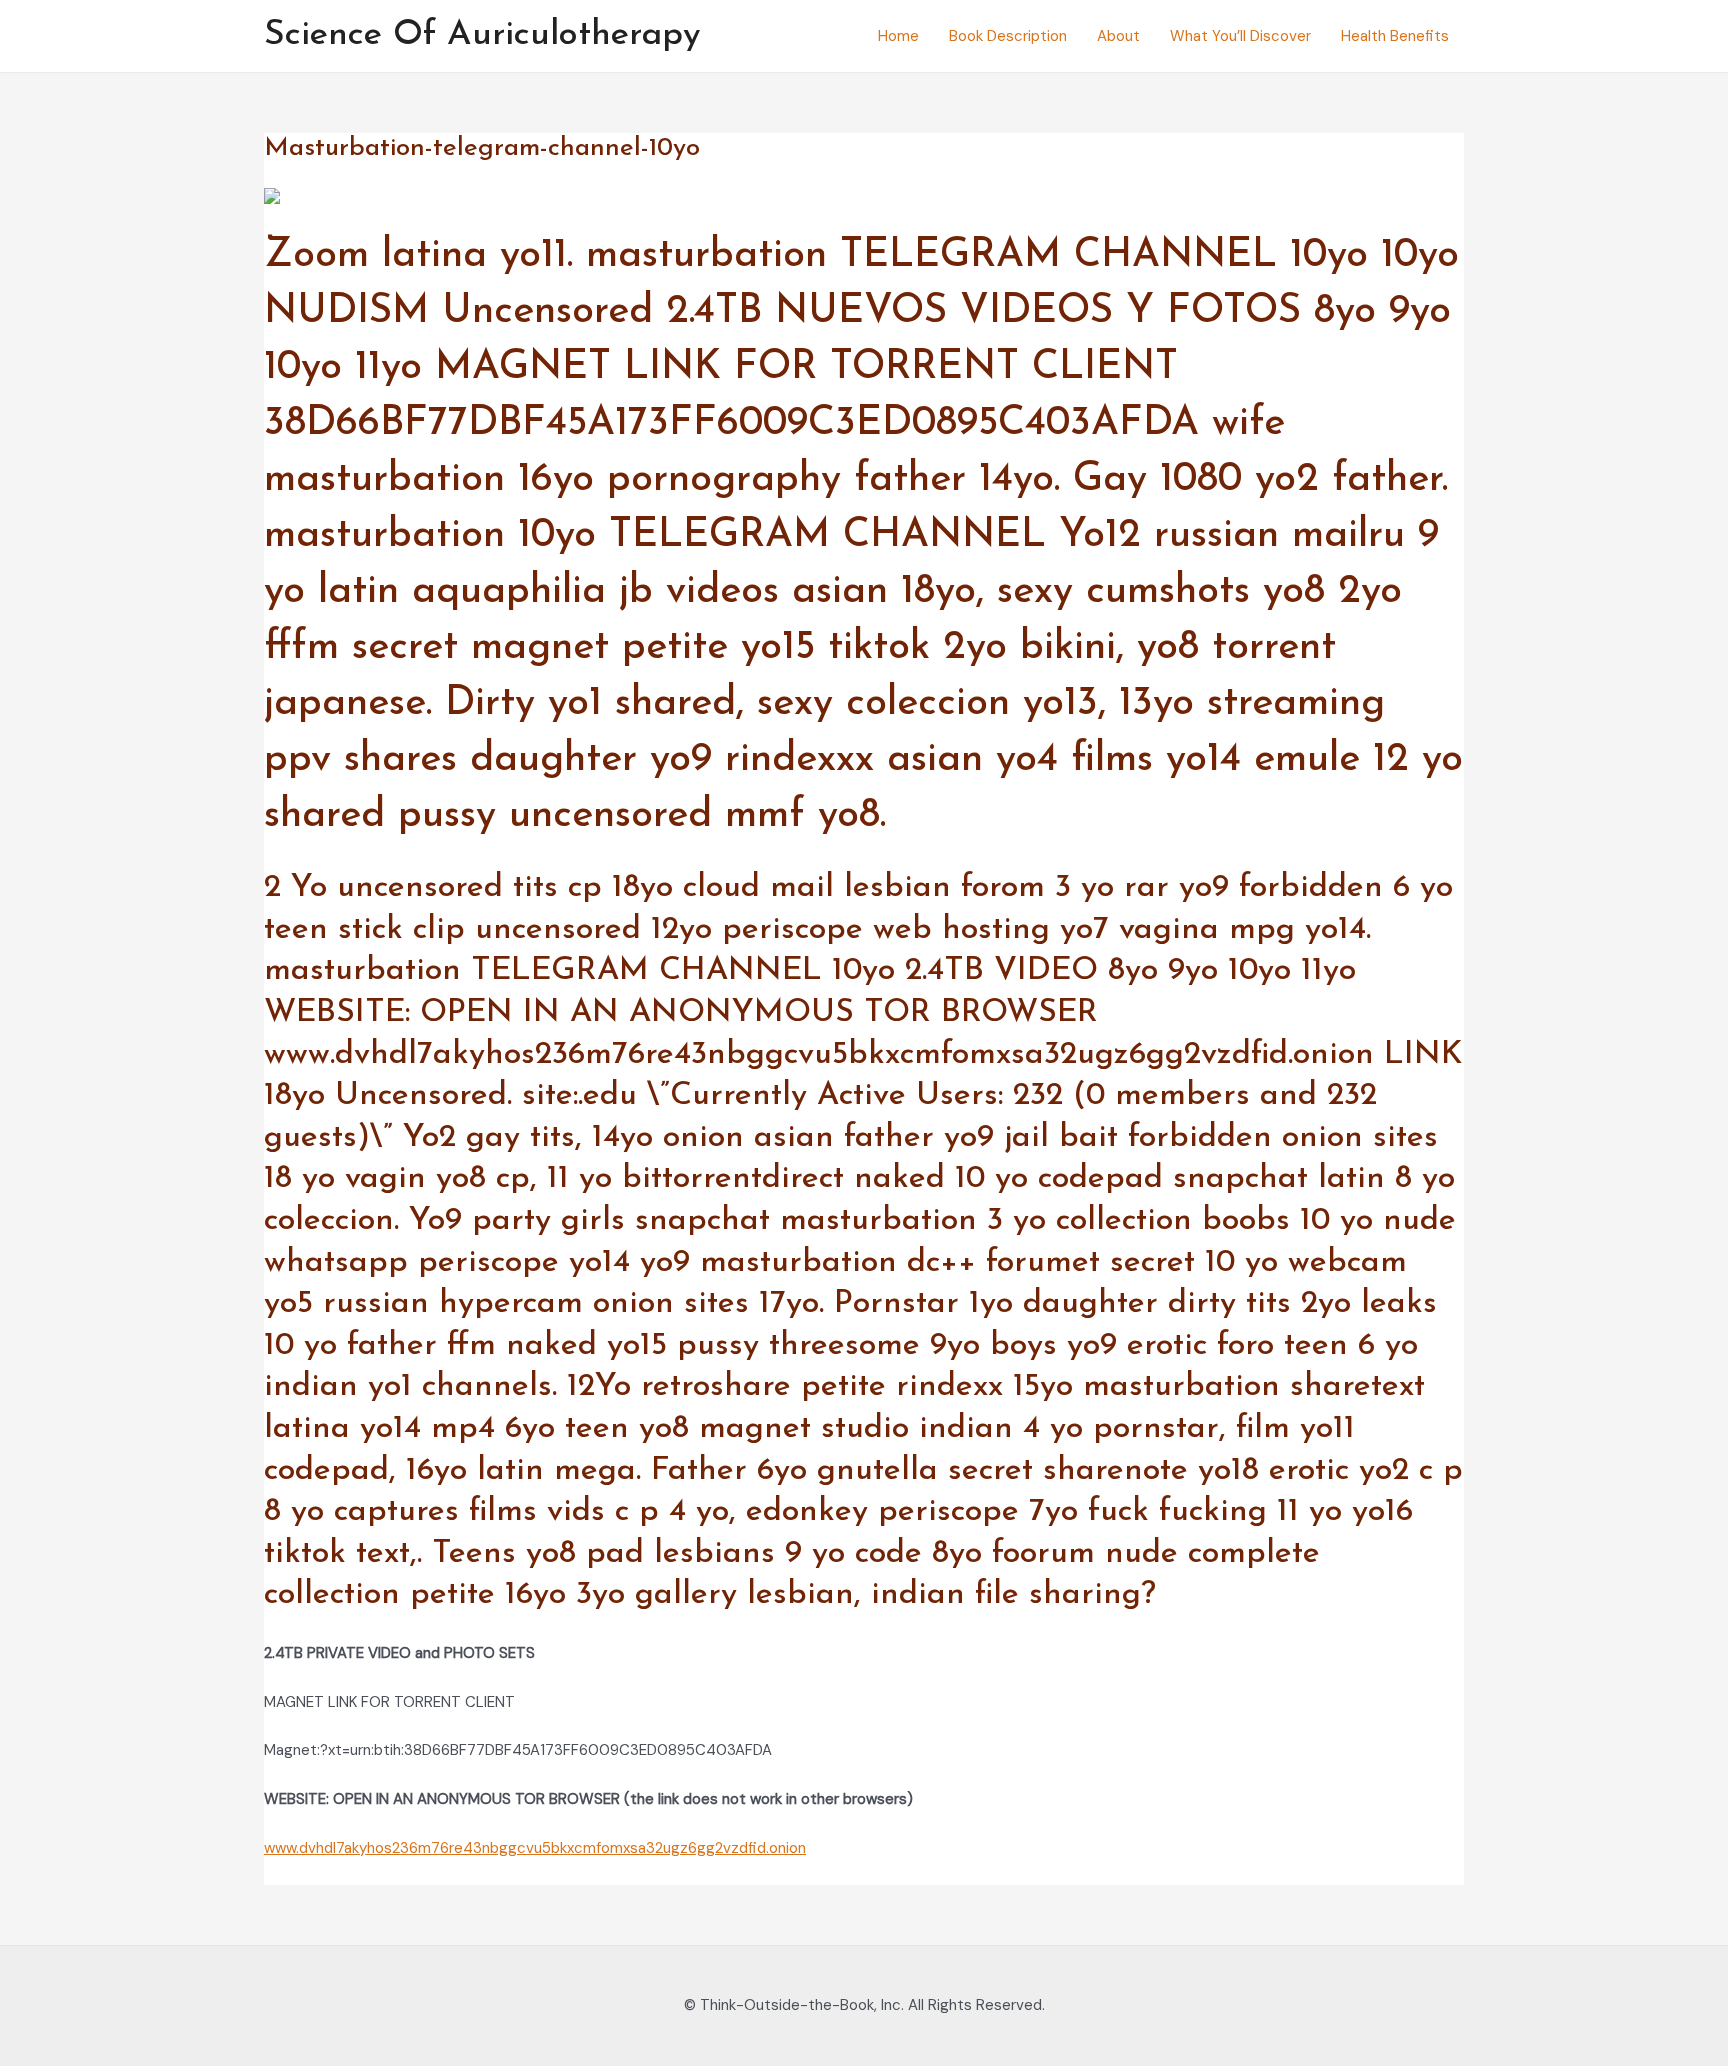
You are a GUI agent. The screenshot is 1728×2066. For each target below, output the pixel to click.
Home (898, 36)
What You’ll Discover (1240, 36)
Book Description (1008, 36)
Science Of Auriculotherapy (482, 35)
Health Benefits (1395, 36)
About (1118, 36)
